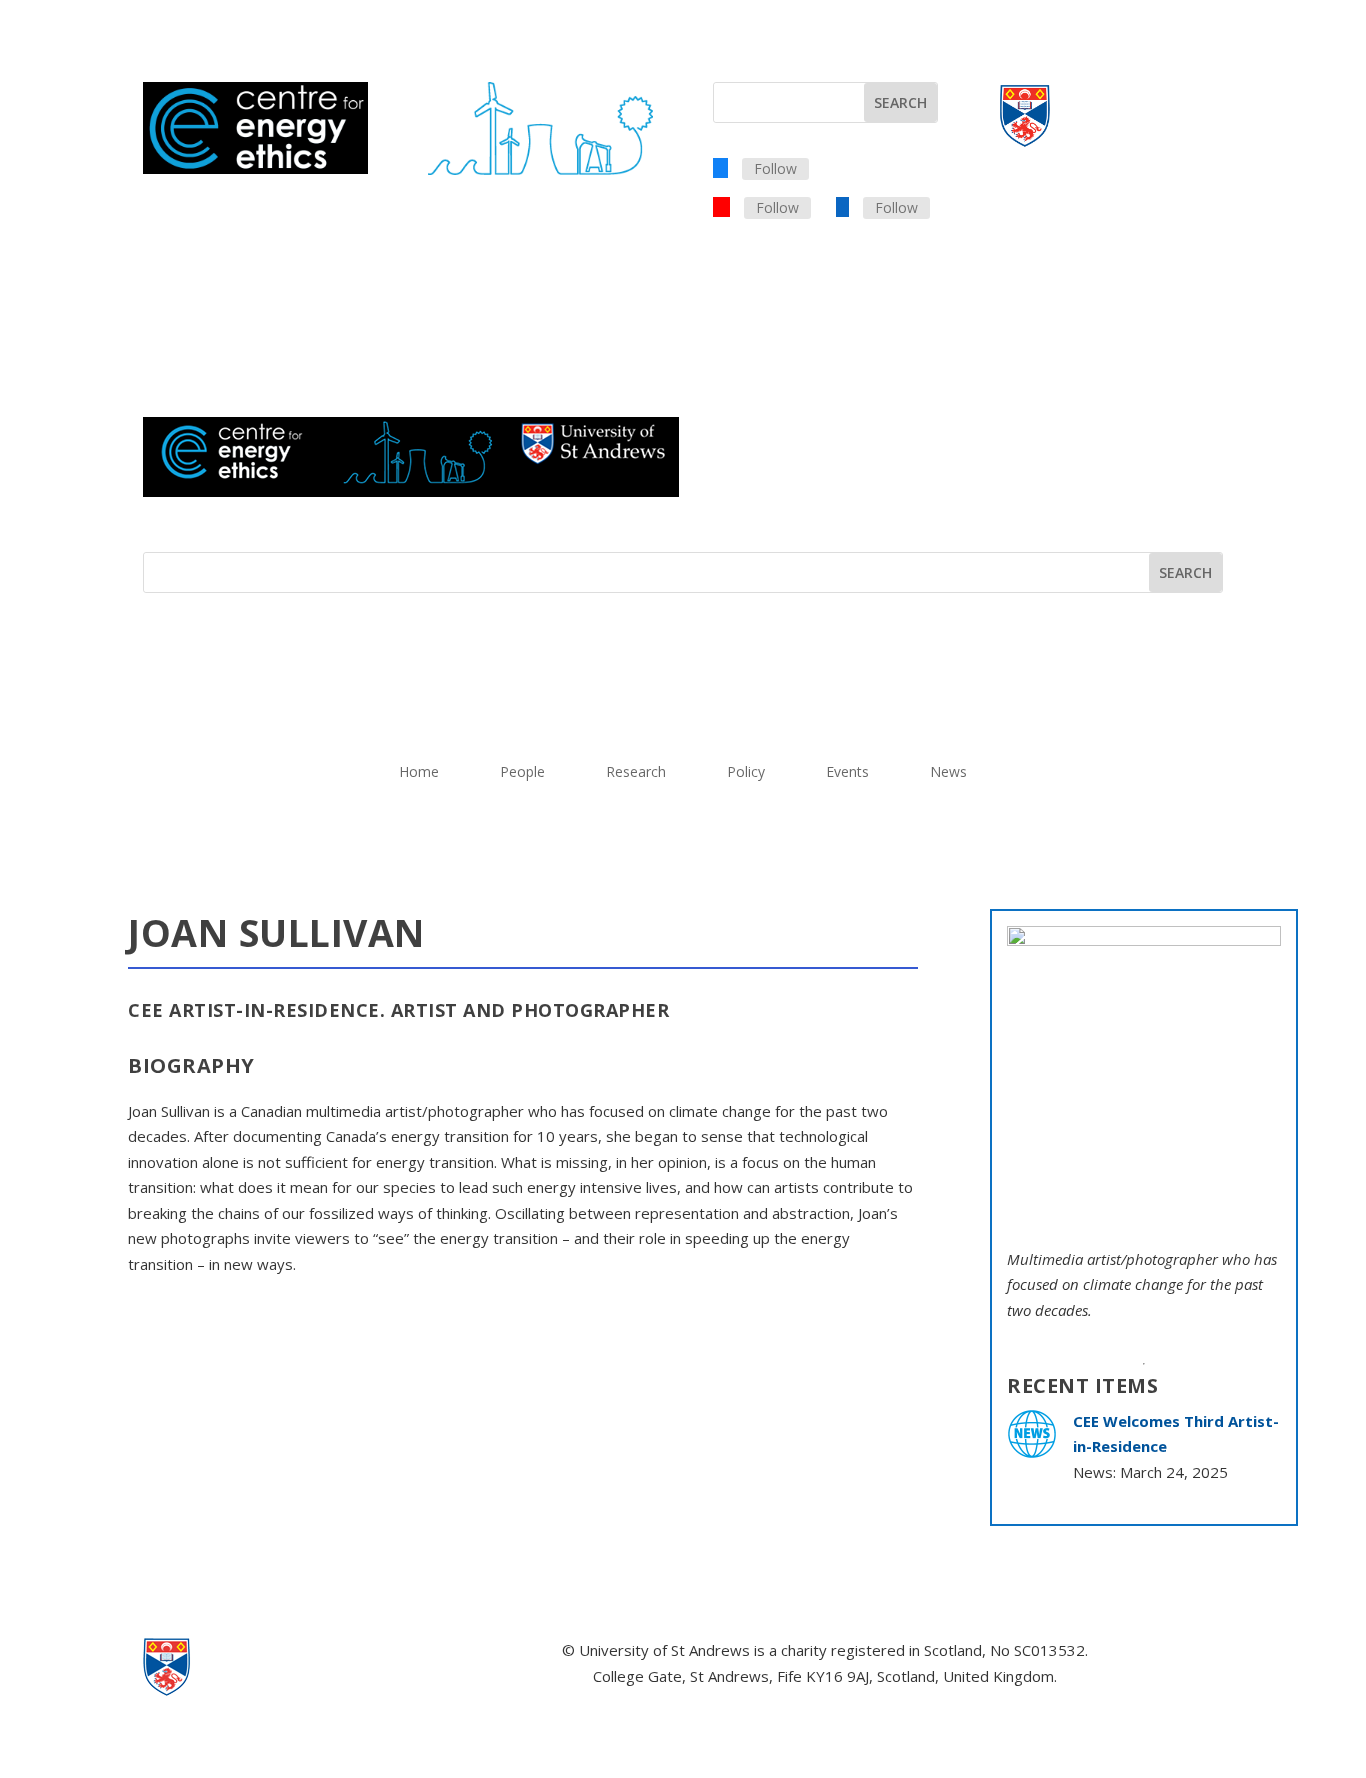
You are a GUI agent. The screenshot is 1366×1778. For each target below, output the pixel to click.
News (948, 773)
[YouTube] (721, 206)
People (522, 773)
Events (847, 773)
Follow (775, 168)
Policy (746, 773)
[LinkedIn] (842, 206)
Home (419, 773)
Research (636, 773)
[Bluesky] (720, 167)
